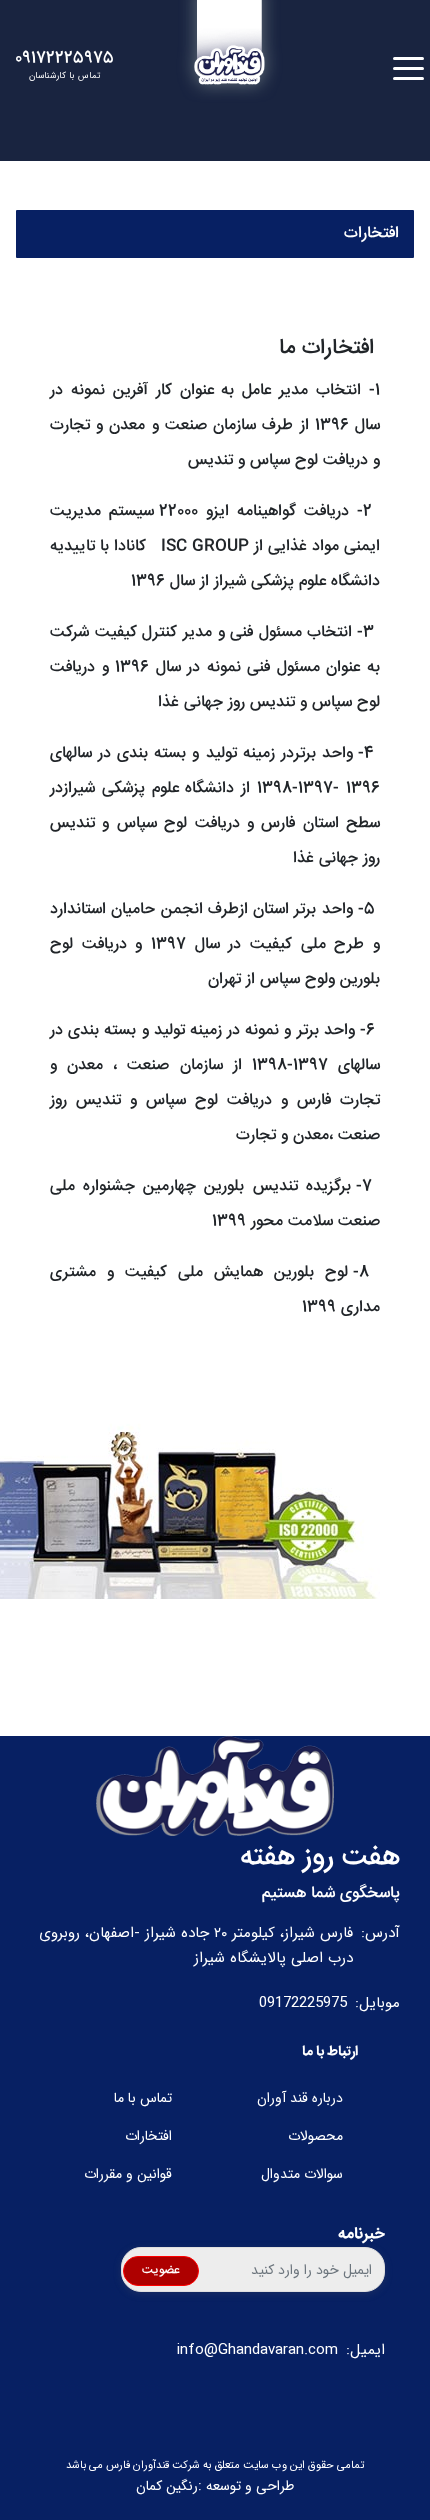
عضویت (161, 2270)
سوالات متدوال (302, 2174)
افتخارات (148, 2136)
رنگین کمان (167, 2486)
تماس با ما (143, 2098)
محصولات (315, 2136)
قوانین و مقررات (128, 2174)
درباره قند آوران (300, 2098)
